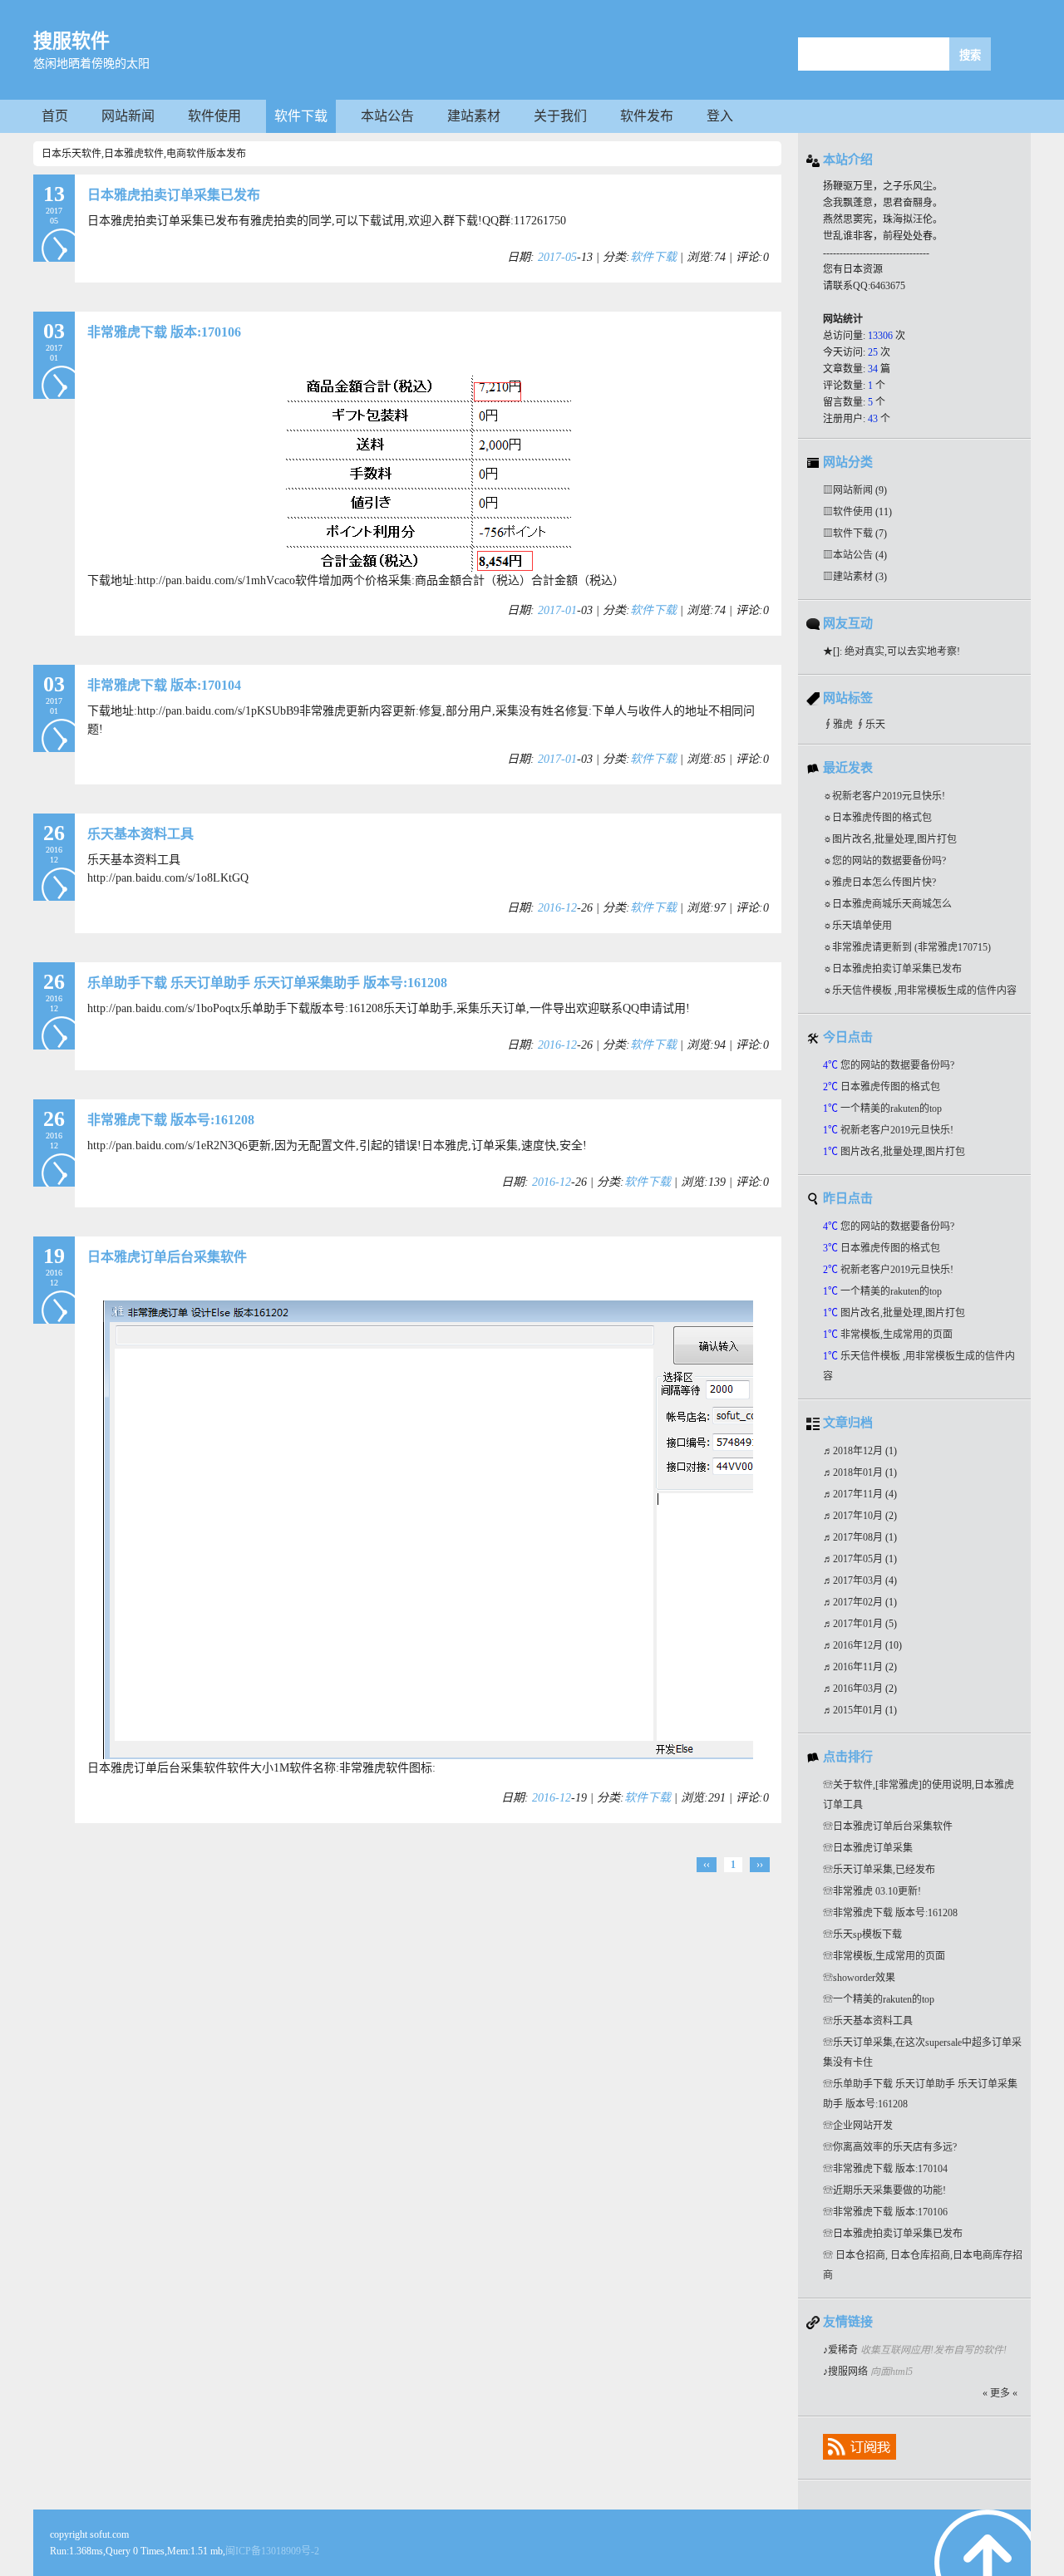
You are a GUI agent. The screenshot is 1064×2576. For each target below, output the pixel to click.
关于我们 (560, 116)
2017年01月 (859, 1624)
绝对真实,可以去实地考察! (902, 651)
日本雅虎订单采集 (873, 1848)
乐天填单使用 (862, 926)
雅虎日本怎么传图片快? (884, 882)
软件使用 (214, 116)
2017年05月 (859, 1559)
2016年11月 (859, 1667)
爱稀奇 (843, 2350)
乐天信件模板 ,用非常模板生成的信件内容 (924, 991)
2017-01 (557, 610)
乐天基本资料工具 (140, 834)
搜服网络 (848, 2372)
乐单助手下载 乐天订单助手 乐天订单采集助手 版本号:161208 (267, 983)
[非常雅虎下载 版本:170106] (429, 568)
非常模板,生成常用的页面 (897, 1335)
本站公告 (387, 116)
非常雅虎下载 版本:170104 (164, 685)
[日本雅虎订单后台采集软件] (428, 1755)
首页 (55, 116)
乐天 (875, 725)
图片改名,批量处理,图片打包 (894, 839)
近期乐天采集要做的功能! (889, 2190)
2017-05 (557, 257)
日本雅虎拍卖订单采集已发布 (174, 195)
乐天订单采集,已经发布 (884, 1870)
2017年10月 (859, 1516)
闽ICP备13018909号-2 (272, 2551)
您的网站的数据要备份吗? (889, 861)
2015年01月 (859, 1710)
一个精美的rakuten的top (891, 1109)
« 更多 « (1000, 2393)
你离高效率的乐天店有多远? (895, 2147)
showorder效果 (864, 1978)
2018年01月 (859, 1472)
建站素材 (474, 116)
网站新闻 (128, 116)
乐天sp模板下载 (867, 1934)
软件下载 (301, 116)
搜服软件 (71, 41)
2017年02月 (859, 1602)
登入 (720, 116)
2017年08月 (859, 1537)
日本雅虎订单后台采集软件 (167, 1257)
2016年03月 (859, 1689)
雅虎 (843, 725)
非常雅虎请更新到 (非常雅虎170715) (911, 947)
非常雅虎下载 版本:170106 (164, 332)
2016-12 (557, 908)
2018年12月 (859, 1451)
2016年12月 (859, 1645)
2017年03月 (859, 1581)
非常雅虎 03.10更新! (877, 1891)
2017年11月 (859, 1494)
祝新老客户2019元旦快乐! (889, 796)
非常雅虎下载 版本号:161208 (171, 1120)
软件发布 (647, 116)
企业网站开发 (863, 2126)
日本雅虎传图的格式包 (882, 818)
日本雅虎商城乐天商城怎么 (892, 904)
